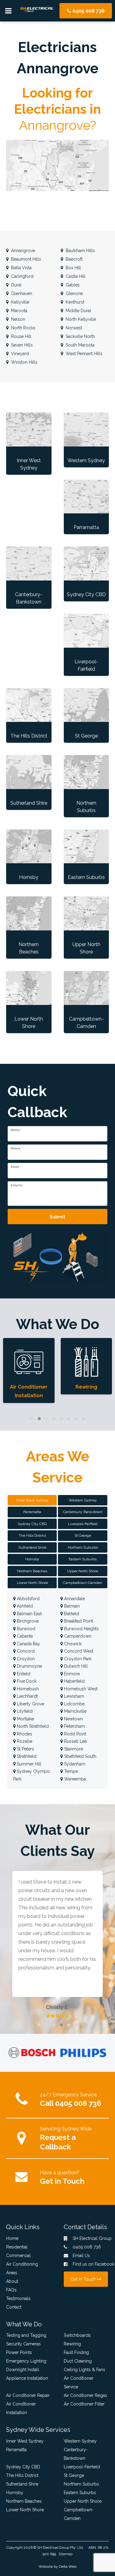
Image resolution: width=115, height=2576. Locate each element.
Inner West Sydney (25, 2441)
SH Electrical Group (53, 2547)
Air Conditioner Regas (85, 2395)
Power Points (19, 2352)
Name (16, 1130)
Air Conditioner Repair (28, 2395)
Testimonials (18, 2298)
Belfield (71, 1614)
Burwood (25, 1629)
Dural (16, 285)
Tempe (70, 1771)
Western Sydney (80, 2441)
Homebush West (80, 1689)
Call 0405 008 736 (71, 2103)
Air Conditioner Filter (84, 2404)
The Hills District (22, 2475)
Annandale (74, 1599)
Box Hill (73, 268)
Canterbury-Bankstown (76, 2454)
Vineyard (19, 354)
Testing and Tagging (26, 2335)
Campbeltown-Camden (79, 2514)
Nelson (17, 319)
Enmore (71, 1674)
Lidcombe (74, 1704)
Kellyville (19, 302)
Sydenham (74, 1764)
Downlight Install (23, 2370)
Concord (25, 1651)
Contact (14, 2307)
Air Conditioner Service (79, 2382)
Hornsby (15, 2493)
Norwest (73, 328)
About (12, 2281)
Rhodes (24, 1734)
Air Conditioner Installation (21, 2408)
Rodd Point (75, 1734)
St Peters (25, 1749)
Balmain (71, 1606)
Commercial (18, 2256)
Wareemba (74, 1779)
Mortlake (25, 1719)
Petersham (74, 1726)
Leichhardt (27, 1696)
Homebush (27, 1689)
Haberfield (74, 1681)
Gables (72, 285)
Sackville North (80, 336)
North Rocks (23, 328)
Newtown (73, 1719)
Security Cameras (23, 2344)
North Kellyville (80, 319)
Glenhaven (21, 293)
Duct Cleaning (78, 2361)
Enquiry (17, 1185)
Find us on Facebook (90, 2264)
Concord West (78, 1651)
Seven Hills (21, 345)
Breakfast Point (78, 1621)
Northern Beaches (24, 2501)
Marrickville (75, 1711)
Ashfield (24, 1606)
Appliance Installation (27, 2378)
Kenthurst (74, 302)
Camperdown (77, 1636)
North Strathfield (32, 1726)
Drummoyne (29, 1666)
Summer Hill (29, 1764)
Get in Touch (62, 2181)
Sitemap (65, 2554)
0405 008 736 (88, 11)
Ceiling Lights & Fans (84, 2370)
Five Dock (26, 1681)
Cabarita (24, 1636)
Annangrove (22, 251)
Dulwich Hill (75, 1666)
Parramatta (16, 2450)
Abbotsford (28, 1599)
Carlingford (22, 276)
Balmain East (29, 1614)
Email (16, 1167)
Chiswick (72, 1644)
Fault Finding (76, 2352)
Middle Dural (78, 311)
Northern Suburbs (81, 2484)
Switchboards (77, 2335)
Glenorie (74, 293)
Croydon (25, 1659)
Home (12, 2238)
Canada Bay (28, 1644)
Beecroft (73, 259)
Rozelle (24, 1741)
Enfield (23, 1674)
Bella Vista (21, 268)
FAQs (11, 2290)
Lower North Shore (25, 2510)
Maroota (19, 311)
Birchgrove (27, 1621)
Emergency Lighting (26, 2361)
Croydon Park (77, 1659)
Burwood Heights (81, 1629)
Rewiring (72, 2344)
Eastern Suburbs (80, 2493)
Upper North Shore (83, 2501)
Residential (17, 2247)
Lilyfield (24, 1711)
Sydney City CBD (23, 2467)
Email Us (81, 2256)
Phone (17, 1148)
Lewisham (73, 1696)
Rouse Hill (21, 336)
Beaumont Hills (25, 259)
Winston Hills (24, 362)
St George (74, 2475)
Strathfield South (80, 1756)
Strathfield (26, 1756)
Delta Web (68, 2566)
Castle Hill (75, 276)
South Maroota (79, 345)
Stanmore (73, 1749)
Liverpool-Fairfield (82, 2467)
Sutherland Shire (22, 2484)
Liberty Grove (30, 1704)
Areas (12, 2273)
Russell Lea (75, 1741)
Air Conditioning (22, 2264)
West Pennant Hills (83, 354)
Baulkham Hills (80, 251)
